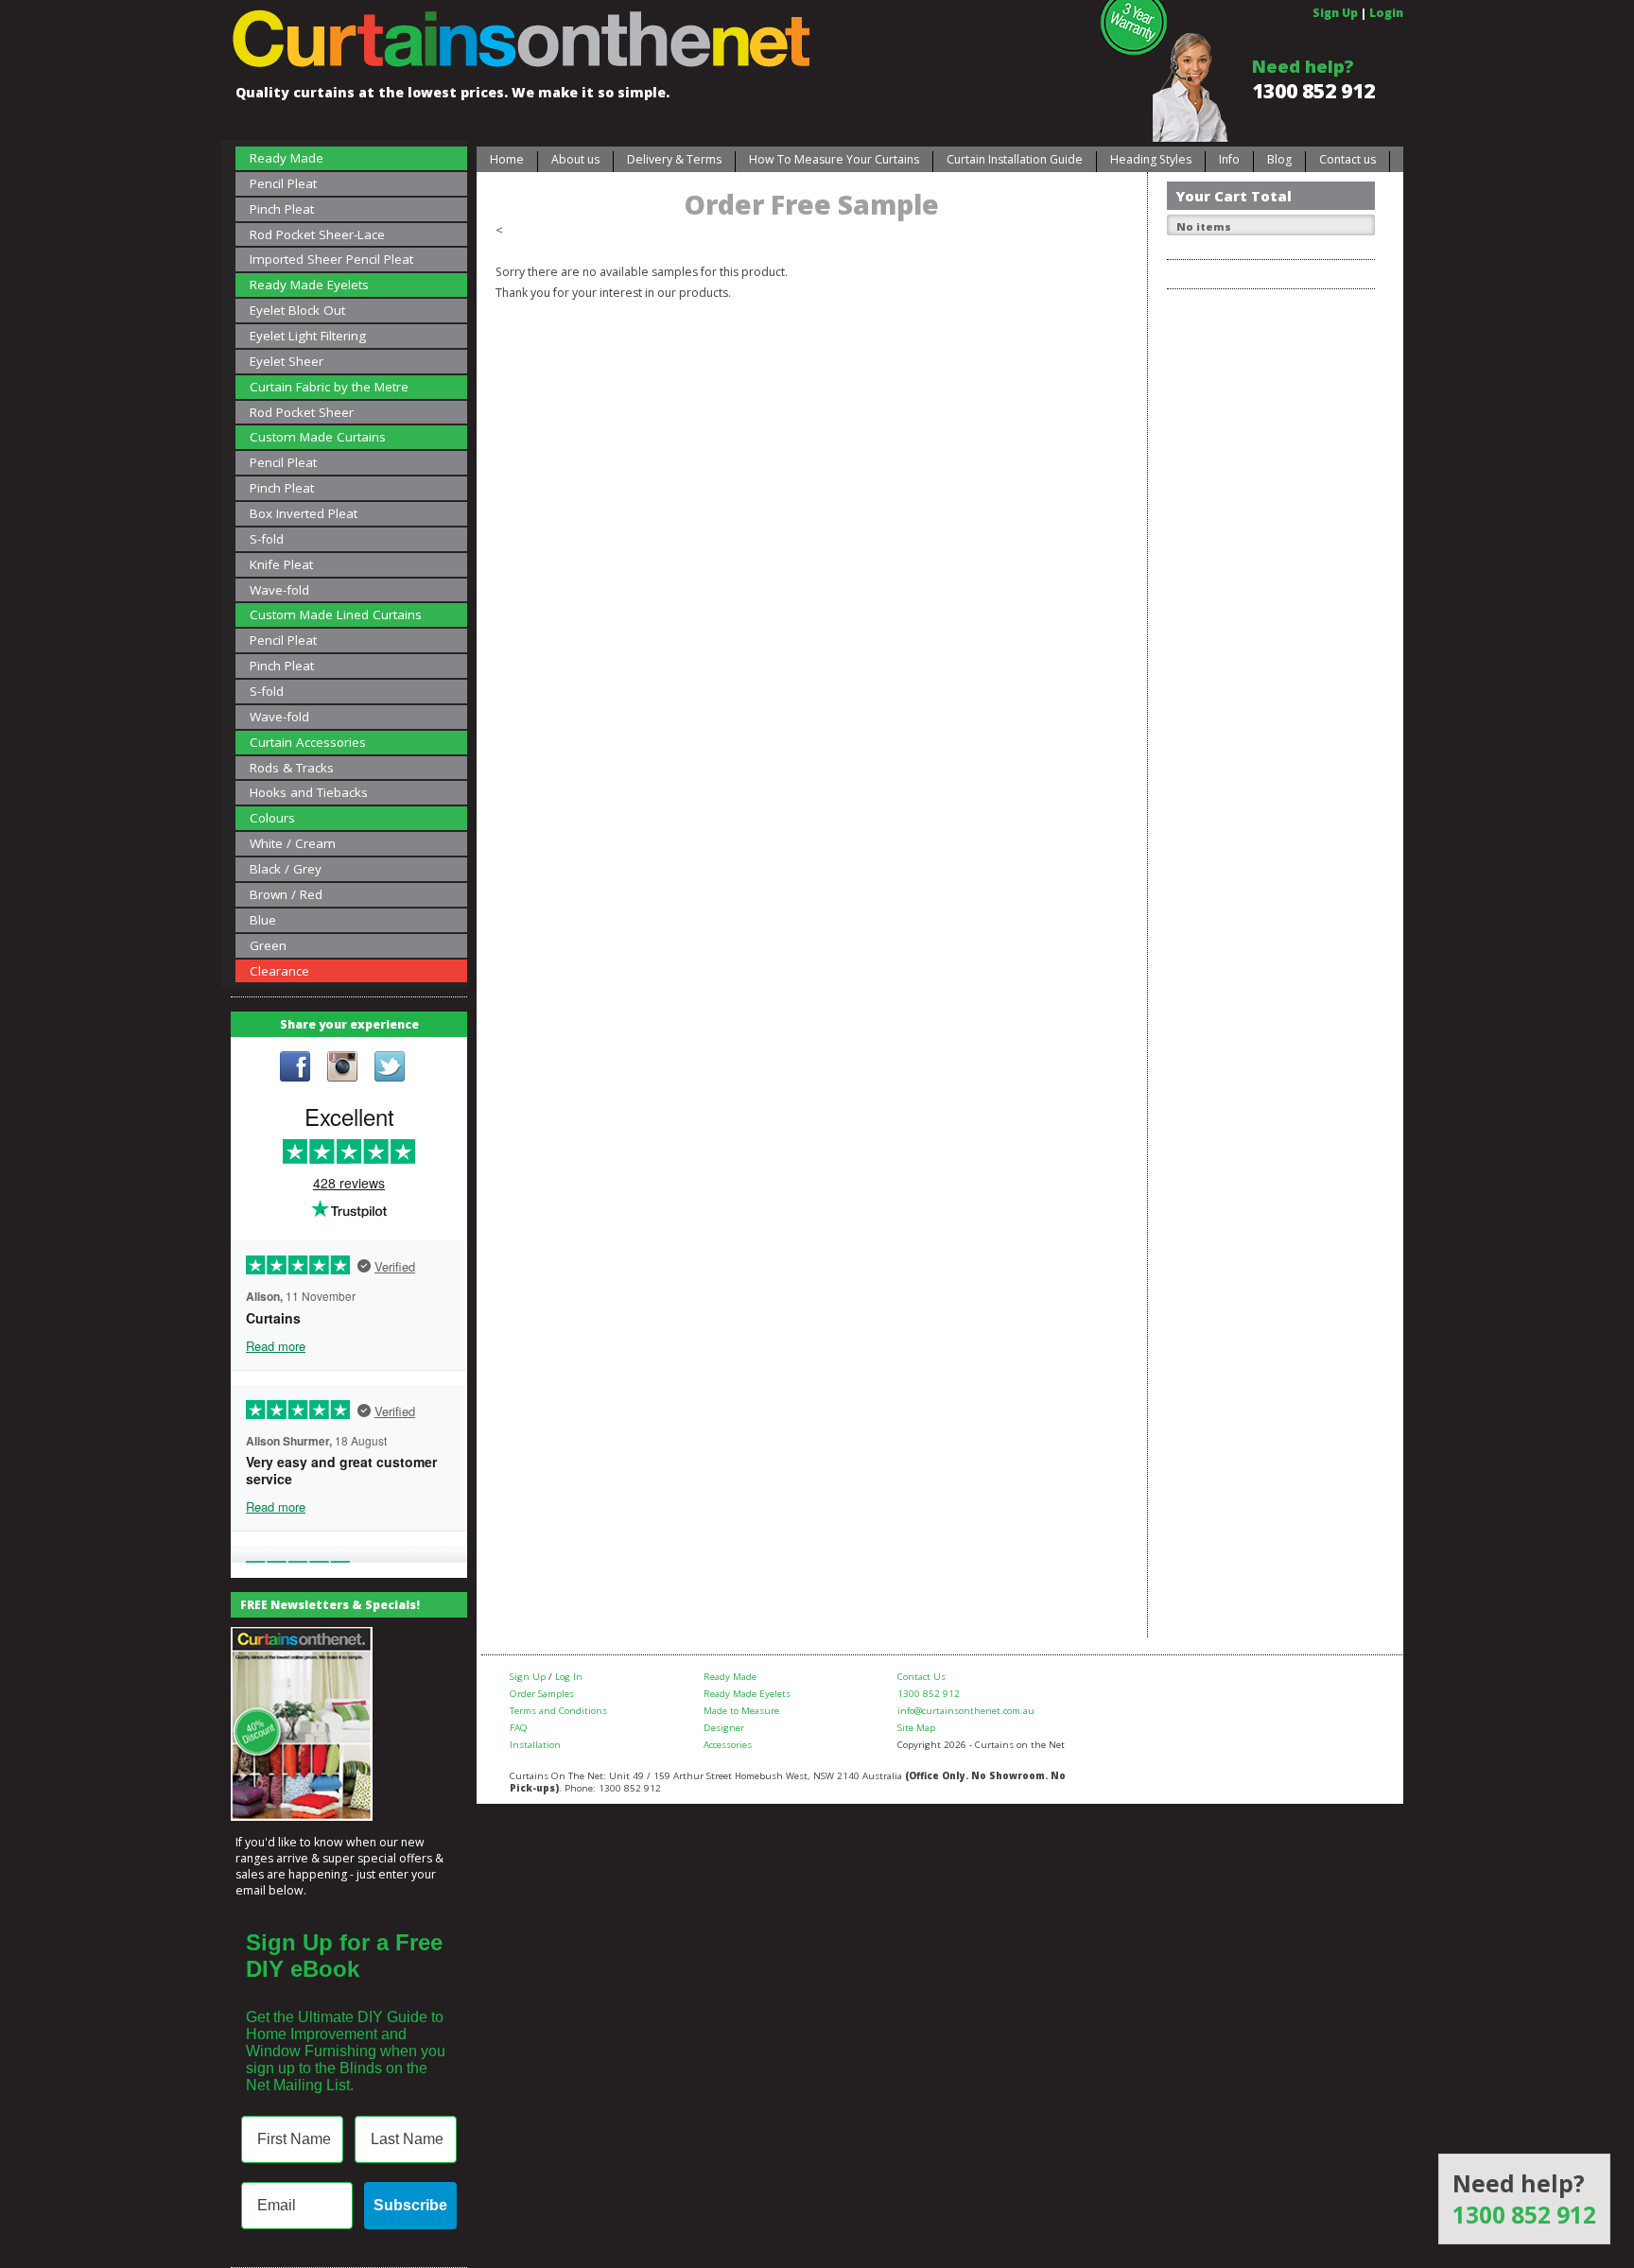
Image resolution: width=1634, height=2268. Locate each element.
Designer (724, 1728)
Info (1229, 159)
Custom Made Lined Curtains (336, 615)
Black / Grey (286, 869)
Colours (272, 818)
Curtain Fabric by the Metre (329, 387)
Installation (535, 1745)
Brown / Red (286, 894)
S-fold (267, 539)
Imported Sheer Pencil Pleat (331, 259)
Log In (569, 1677)
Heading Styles (1151, 159)
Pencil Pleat (283, 183)
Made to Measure (741, 1711)
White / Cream (293, 843)
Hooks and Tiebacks (309, 792)
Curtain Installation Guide (1015, 159)
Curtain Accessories (308, 742)
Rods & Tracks (292, 768)
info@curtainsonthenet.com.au (966, 1711)
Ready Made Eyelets (309, 285)
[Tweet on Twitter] (390, 1068)
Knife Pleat (281, 564)
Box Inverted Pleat (304, 513)
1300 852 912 (1313, 91)
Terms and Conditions (558, 1711)
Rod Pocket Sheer (302, 412)
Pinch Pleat (282, 209)
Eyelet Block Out (297, 310)
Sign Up (1335, 13)
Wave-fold (279, 590)
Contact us (1347, 159)
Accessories (728, 1745)
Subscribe (410, 2205)
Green (268, 945)
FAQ (519, 1728)
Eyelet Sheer (287, 361)
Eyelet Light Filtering (308, 336)
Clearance (279, 971)
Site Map (916, 1728)
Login (1386, 13)
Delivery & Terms (674, 159)
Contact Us (921, 1677)
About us (575, 159)
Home (507, 159)
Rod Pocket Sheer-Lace (317, 234)
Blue (263, 920)
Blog (1279, 159)
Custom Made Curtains (318, 437)
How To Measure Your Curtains (834, 159)
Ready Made (287, 158)
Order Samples (542, 1694)
